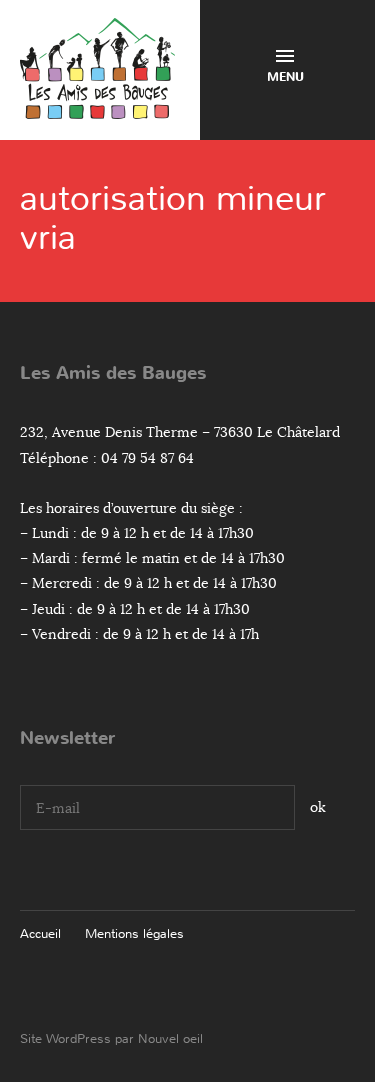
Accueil (40, 933)
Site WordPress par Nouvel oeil (111, 1038)
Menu (285, 77)
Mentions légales (134, 933)
